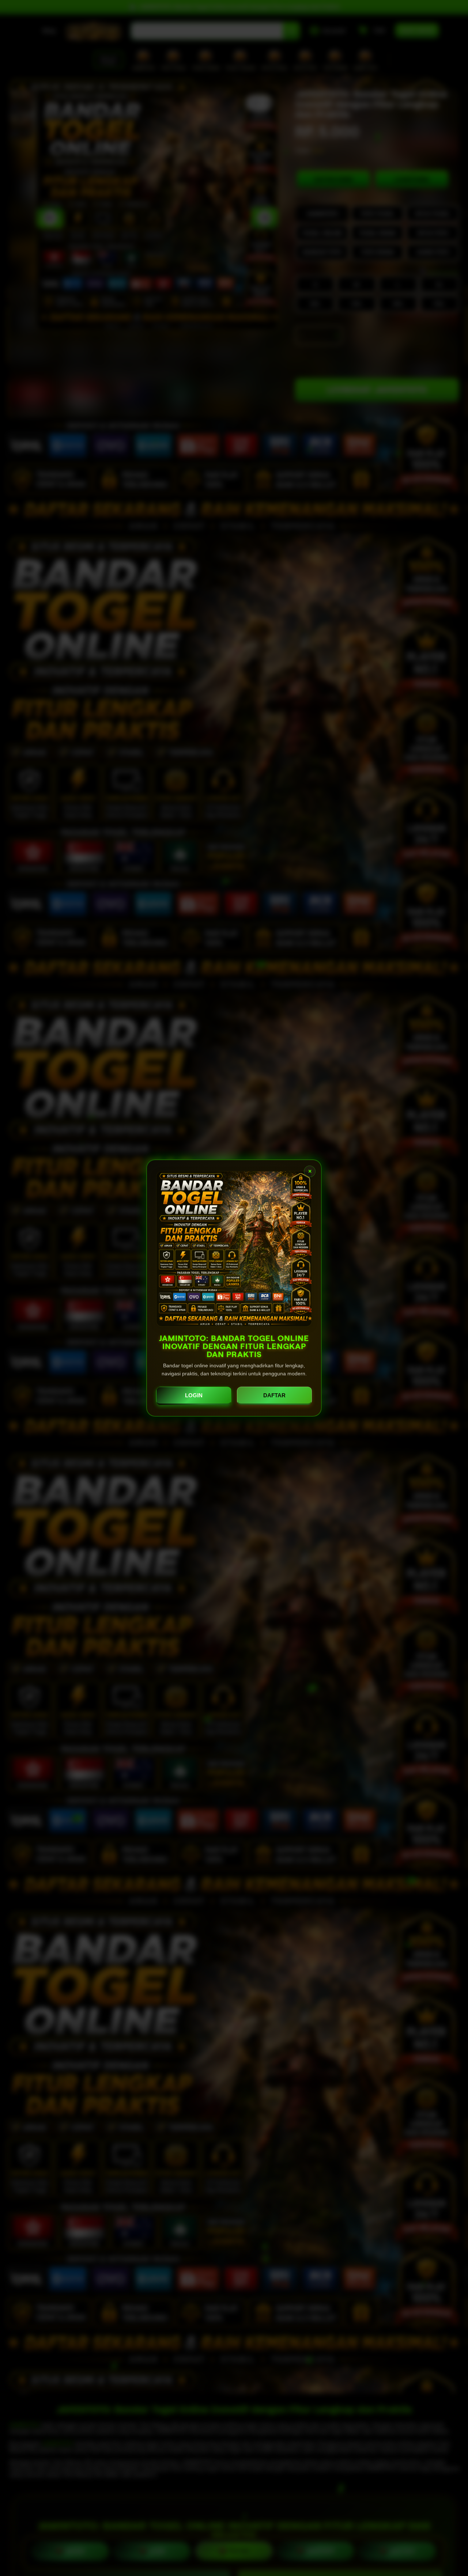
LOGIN (194, 1395)
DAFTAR (274, 1395)
